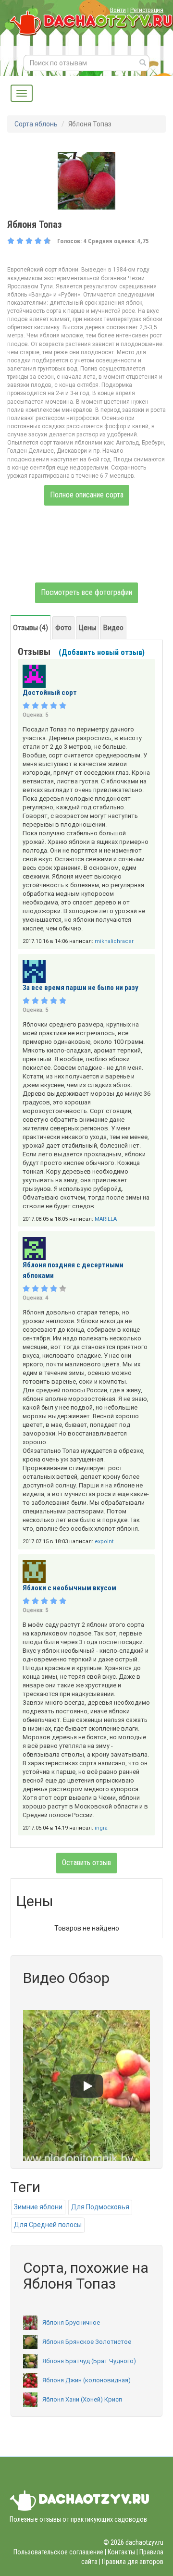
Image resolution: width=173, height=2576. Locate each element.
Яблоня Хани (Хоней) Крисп (82, 2399)
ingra (101, 1828)
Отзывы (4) (31, 628)
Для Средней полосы (48, 2225)
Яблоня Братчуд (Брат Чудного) (89, 2361)
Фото (63, 628)
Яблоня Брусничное (71, 2322)
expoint (104, 1542)
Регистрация (147, 10)
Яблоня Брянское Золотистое (87, 2342)
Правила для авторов (133, 2562)
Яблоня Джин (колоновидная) (86, 2380)
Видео (113, 628)
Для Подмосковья (100, 2207)
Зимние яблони (38, 2207)
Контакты (121, 2552)
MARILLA (106, 1219)
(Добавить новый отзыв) (102, 652)
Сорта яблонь (36, 124)
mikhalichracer (114, 941)
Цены (87, 628)
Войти (118, 10)
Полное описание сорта (87, 495)
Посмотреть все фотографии (86, 592)
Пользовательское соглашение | (60, 2552)
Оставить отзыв (86, 1863)
